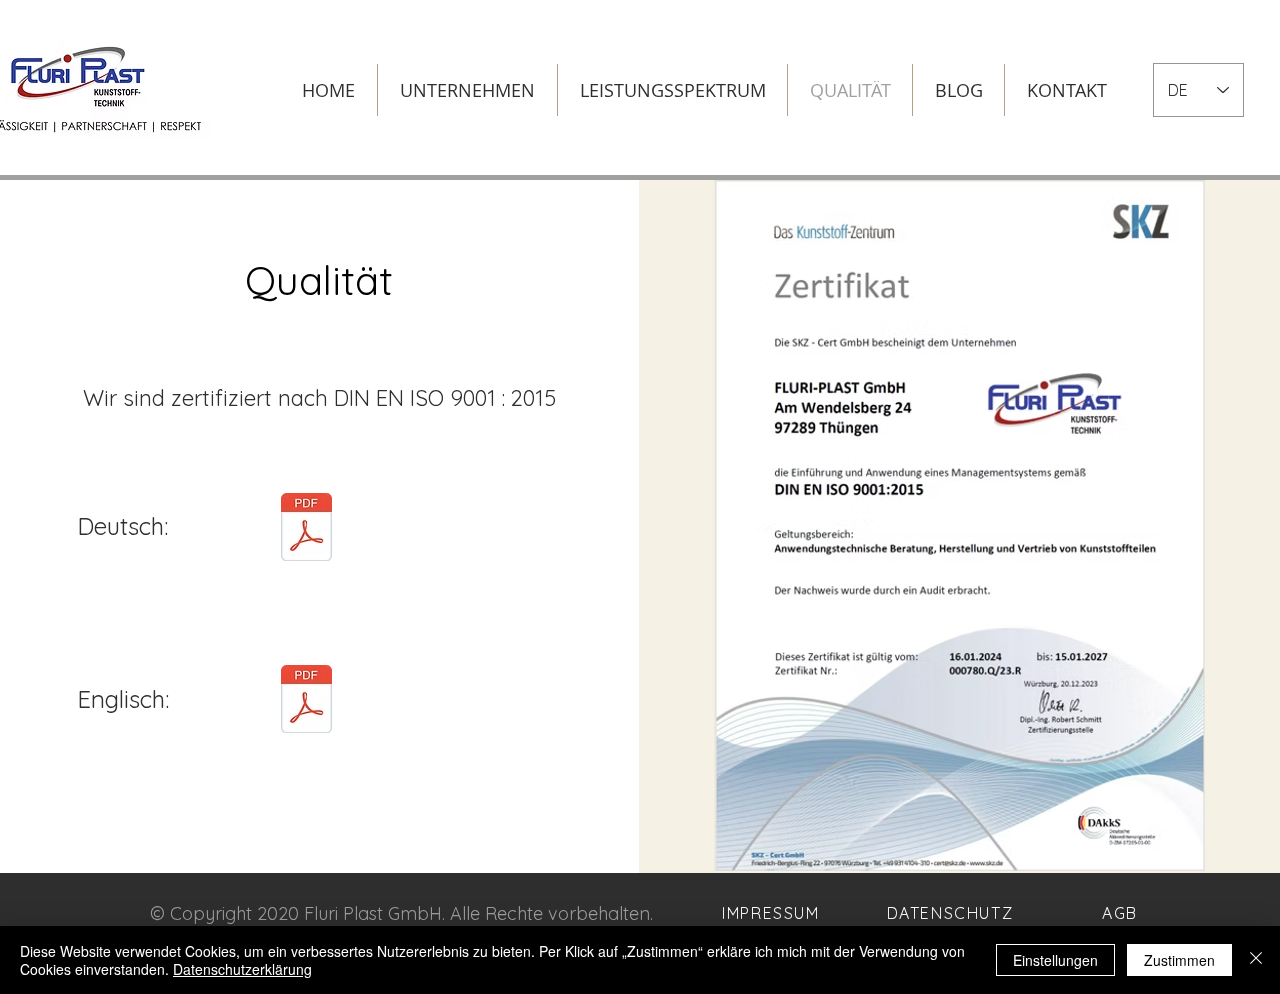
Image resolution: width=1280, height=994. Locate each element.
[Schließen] (1256, 960)
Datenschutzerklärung (242, 969)
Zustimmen (1179, 960)
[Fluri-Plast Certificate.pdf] (307, 701)
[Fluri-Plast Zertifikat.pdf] (307, 529)
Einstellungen (1055, 960)
